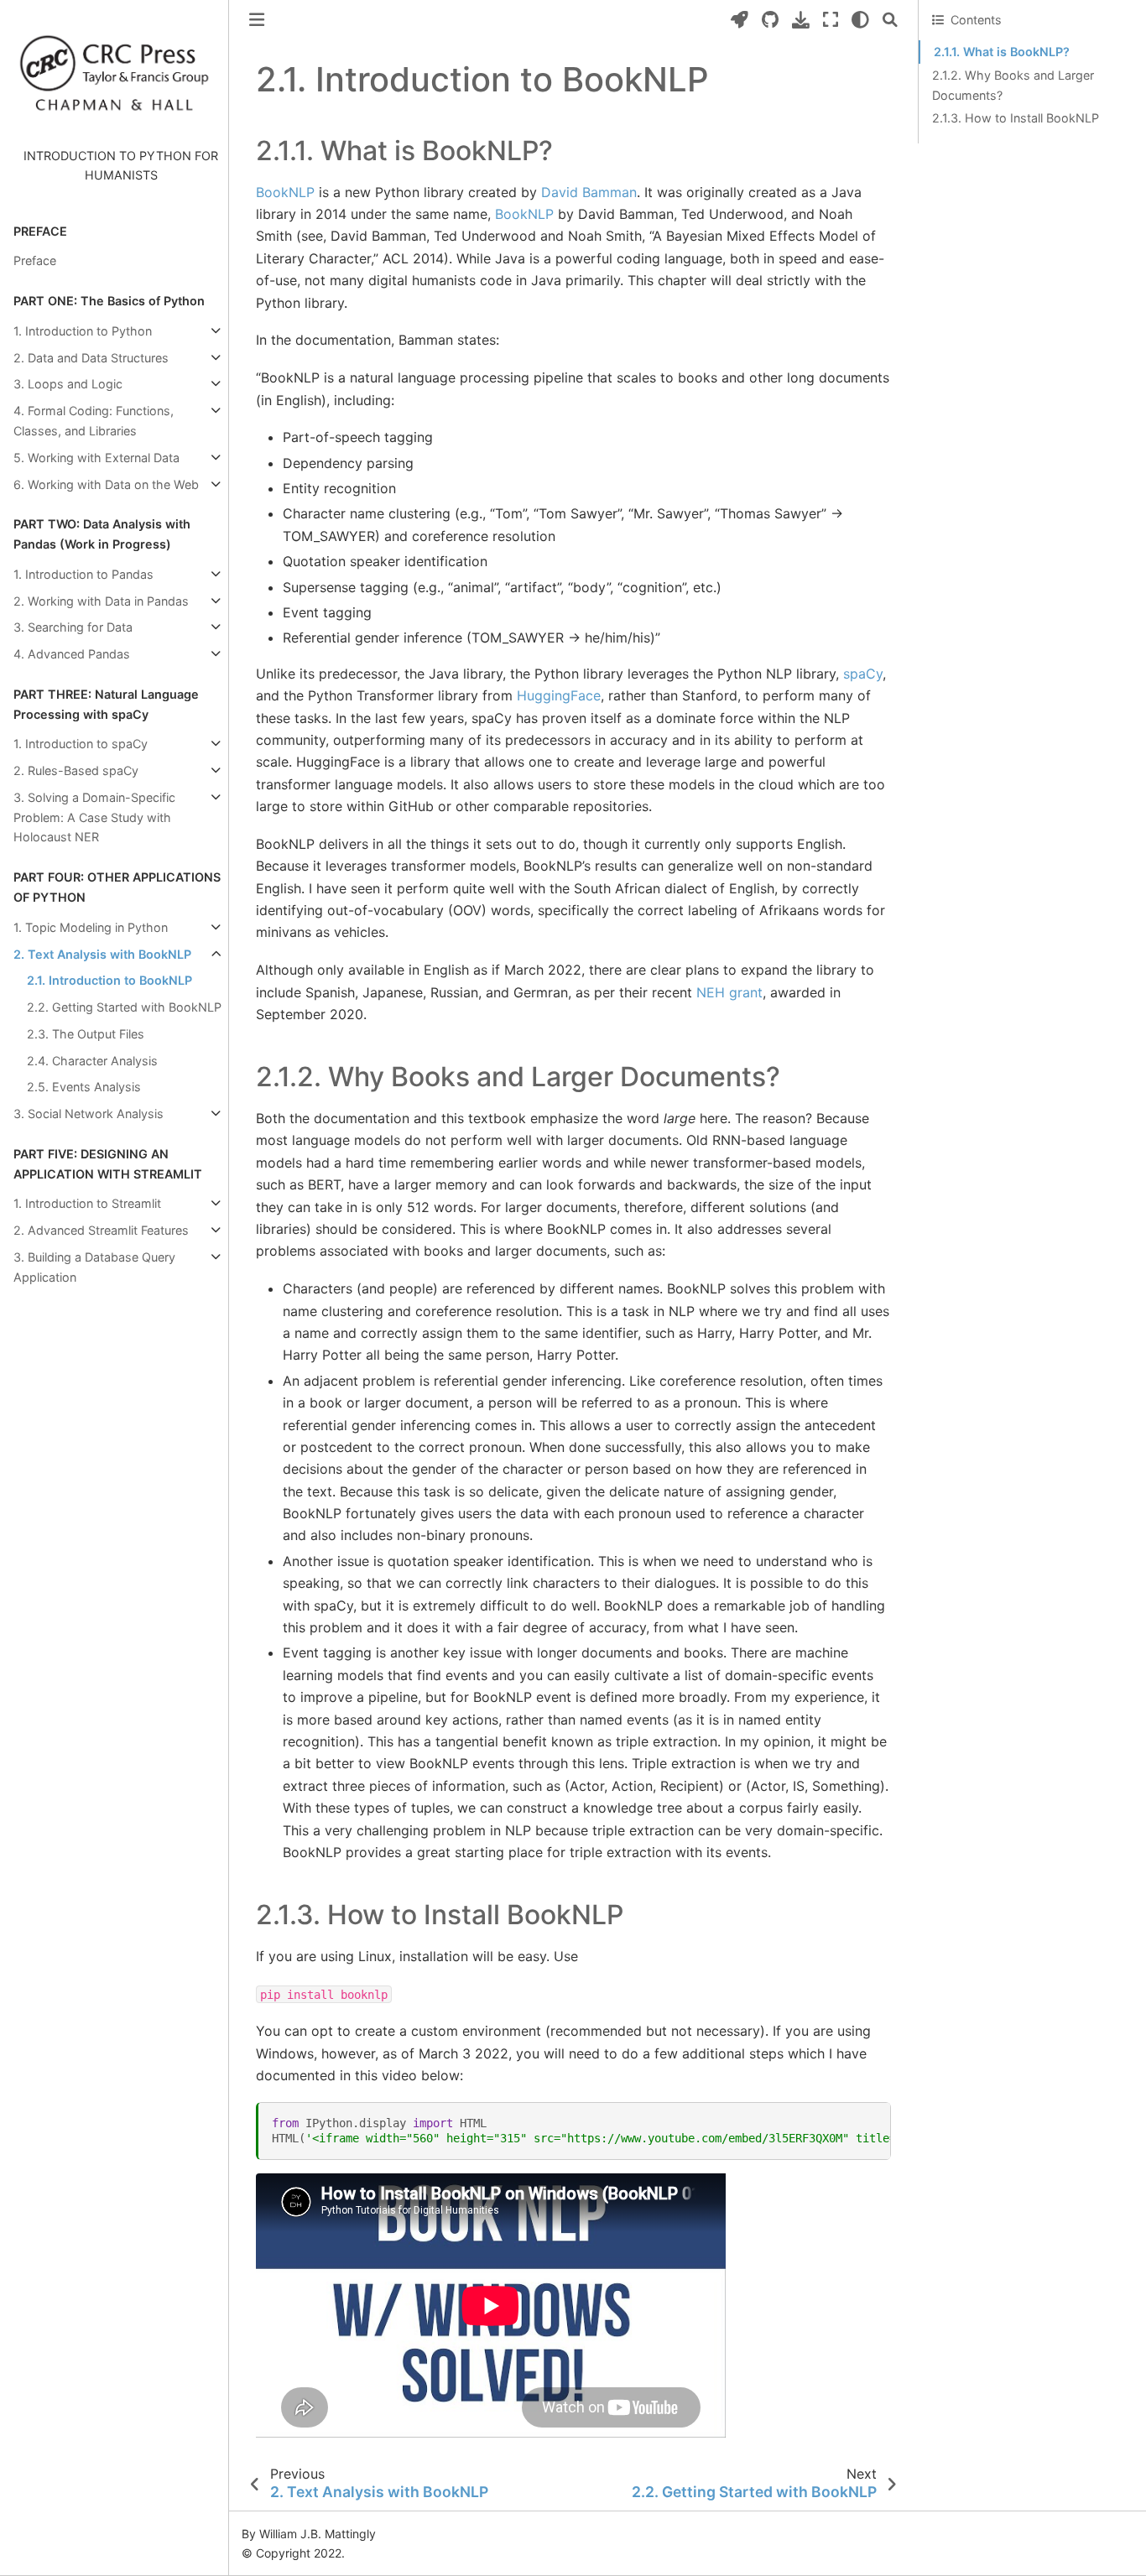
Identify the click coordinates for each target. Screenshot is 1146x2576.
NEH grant (729, 992)
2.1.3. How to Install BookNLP (1016, 118)
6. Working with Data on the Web (106, 484)
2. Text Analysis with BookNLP (102, 954)
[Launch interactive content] (740, 20)
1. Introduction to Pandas (83, 574)
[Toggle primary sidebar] (257, 20)
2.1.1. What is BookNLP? (1002, 52)
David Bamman (589, 192)
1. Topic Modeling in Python (91, 927)
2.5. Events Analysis (84, 1087)
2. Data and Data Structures (91, 358)
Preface (35, 260)
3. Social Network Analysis (89, 1114)
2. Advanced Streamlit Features (101, 1230)
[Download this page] (801, 20)
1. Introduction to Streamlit (87, 1203)
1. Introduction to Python (83, 331)
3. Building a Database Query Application (94, 1267)
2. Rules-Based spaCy (76, 770)
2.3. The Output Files (86, 1034)
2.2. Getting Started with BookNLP (124, 1007)
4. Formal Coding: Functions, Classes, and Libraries (94, 421)
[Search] (890, 20)
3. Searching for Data (73, 627)
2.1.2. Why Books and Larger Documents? (1013, 85)
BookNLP (285, 192)
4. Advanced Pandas (72, 654)
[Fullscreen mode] (831, 20)
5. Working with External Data (96, 458)
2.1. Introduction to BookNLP (109, 980)
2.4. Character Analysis (92, 1061)
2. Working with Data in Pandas (101, 601)
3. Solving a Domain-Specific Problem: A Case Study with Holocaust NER (94, 817)
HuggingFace (559, 695)
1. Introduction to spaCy (81, 744)
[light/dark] (860, 20)
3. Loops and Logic (68, 384)
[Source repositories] (770, 20)
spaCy (863, 674)
